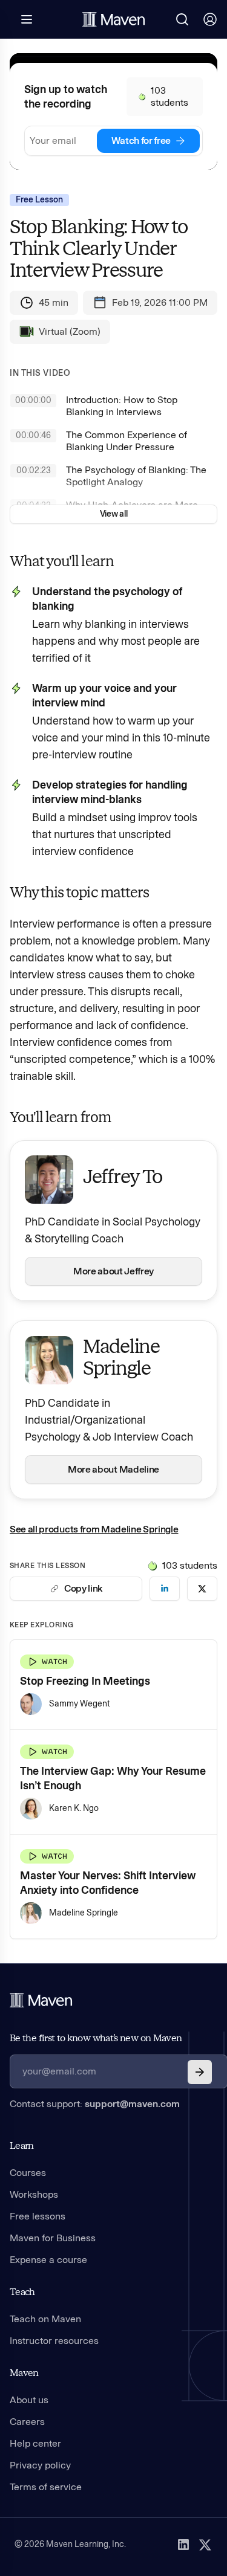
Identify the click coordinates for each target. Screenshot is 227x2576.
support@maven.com (132, 2104)
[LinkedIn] (183, 2545)
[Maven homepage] (114, 19)
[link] (165, 1589)
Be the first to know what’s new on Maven (96, 2038)
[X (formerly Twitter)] (205, 2545)
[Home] (41, 2000)
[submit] (200, 2072)
